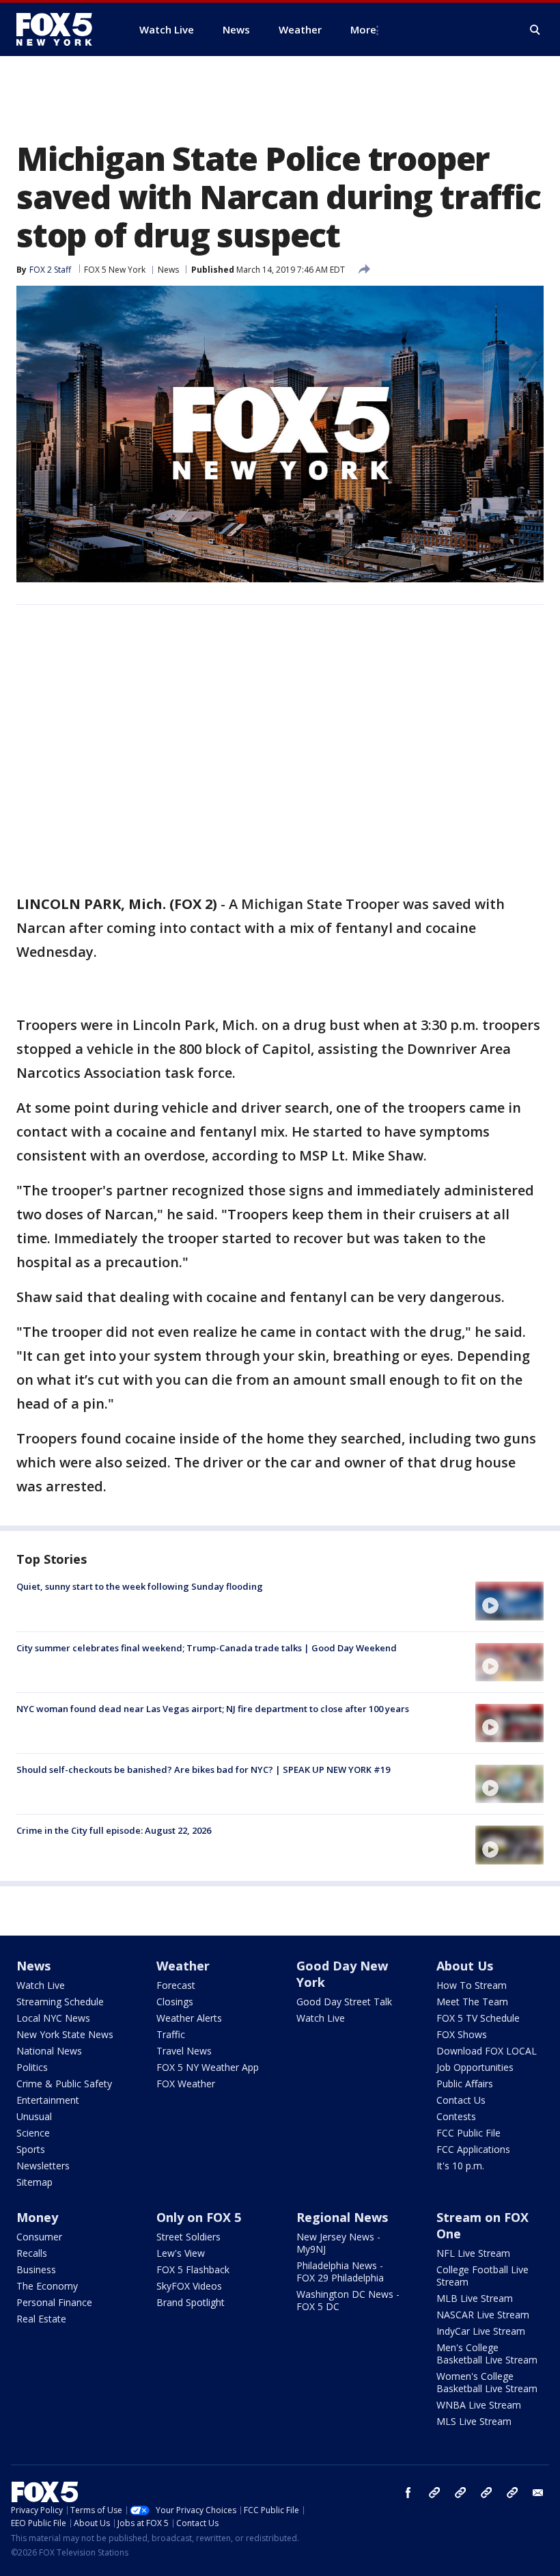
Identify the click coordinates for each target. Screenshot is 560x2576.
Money (37, 2217)
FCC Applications (473, 2149)
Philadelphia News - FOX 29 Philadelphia (340, 2272)
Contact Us (461, 2100)
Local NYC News (53, 2018)
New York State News (65, 2034)
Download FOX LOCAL (487, 2051)
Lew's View (181, 2253)
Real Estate (41, 2319)
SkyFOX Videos (189, 2286)
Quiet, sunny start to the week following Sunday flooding (140, 1586)
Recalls (32, 2253)
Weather (183, 1966)
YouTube (486, 2493)
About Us (465, 1966)
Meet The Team (472, 2002)
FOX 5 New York (115, 270)
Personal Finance (54, 2302)
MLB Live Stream (475, 2298)
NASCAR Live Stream (483, 2315)
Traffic (171, 2034)
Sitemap (34, 2182)
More (363, 29)
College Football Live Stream (482, 2276)
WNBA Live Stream (479, 2405)
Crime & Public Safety (64, 2084)
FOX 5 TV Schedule (478, 2018)
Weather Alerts (189, 2018)
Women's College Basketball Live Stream (487, 2382)
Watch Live (41, 1985)
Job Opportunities (475, 2067)
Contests (456, 2116)
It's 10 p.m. (460, 2166)
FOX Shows (462, 2034)
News (168, 270)
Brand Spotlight (191, 2302)
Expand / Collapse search (535, 30)
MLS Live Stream (474, 2421)
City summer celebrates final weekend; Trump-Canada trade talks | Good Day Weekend (207, 1648)
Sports (31, 2149)
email (538, 2493)
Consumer (39, 2237)
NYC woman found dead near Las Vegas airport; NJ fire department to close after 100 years (213, 1709)
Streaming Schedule (60, 2002)
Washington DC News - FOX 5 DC (348, 2300)
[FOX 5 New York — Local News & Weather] (61, 29)
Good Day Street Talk (344, 2002)
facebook (408, 2493)
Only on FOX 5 (199, 2217)
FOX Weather (186, 2084)
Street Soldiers (188, 2237)
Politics (32, 2067)
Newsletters (43, 2166)
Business (36, 2269)
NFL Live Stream (473, 2253)
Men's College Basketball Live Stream (487, 2354)
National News (49, 2051)
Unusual (34, 2116)
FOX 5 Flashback (193, 2269)
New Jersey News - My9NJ (338, 2243)
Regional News (342, 2217)
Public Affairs (465, 2084)
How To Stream (472, 1985)
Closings (175, 2002)
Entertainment (48, 2100)
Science (33, 2133)
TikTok (460, 2493)
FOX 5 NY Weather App (208, 2067)
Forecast (176, 1985)
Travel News (184, 2051)
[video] (509, 1601)
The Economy (47, 2286)
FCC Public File (468, 2133)
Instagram (434, 2493)
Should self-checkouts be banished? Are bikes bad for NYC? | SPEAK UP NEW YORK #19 (203, 1770)
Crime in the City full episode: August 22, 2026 (114, 1830)
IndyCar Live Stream (481, 2331)
